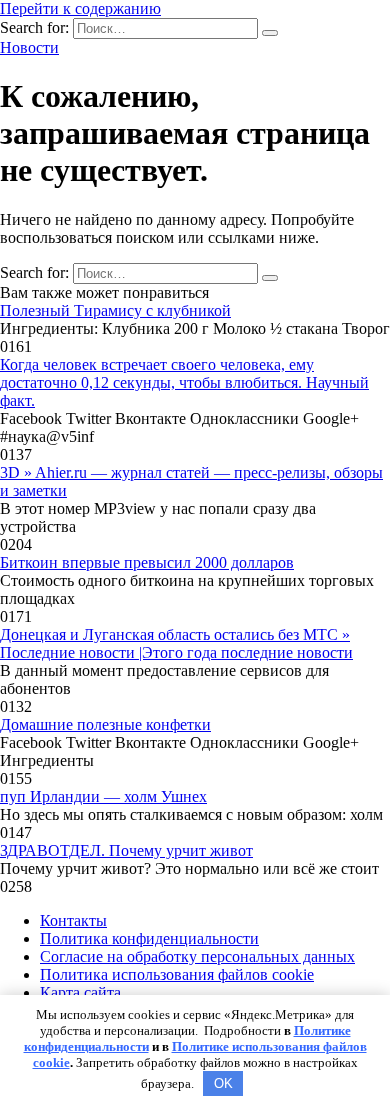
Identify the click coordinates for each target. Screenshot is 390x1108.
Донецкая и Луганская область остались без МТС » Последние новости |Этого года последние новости (176, 643)
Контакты (73, 920)
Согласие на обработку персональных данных (197, 956)
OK (223, 1083)
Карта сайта (80, 992)
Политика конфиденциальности (149, 938)
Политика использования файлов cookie (177, 974)
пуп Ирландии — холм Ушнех (103, 796)
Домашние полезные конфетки (105, 724)
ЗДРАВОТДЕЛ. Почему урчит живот (126, 850)
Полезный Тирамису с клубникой (115, 310)
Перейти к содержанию (80, 8)
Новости (29, 47)
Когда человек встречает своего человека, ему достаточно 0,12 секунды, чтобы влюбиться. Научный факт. (184, 382)
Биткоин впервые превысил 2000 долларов (147, 562)
